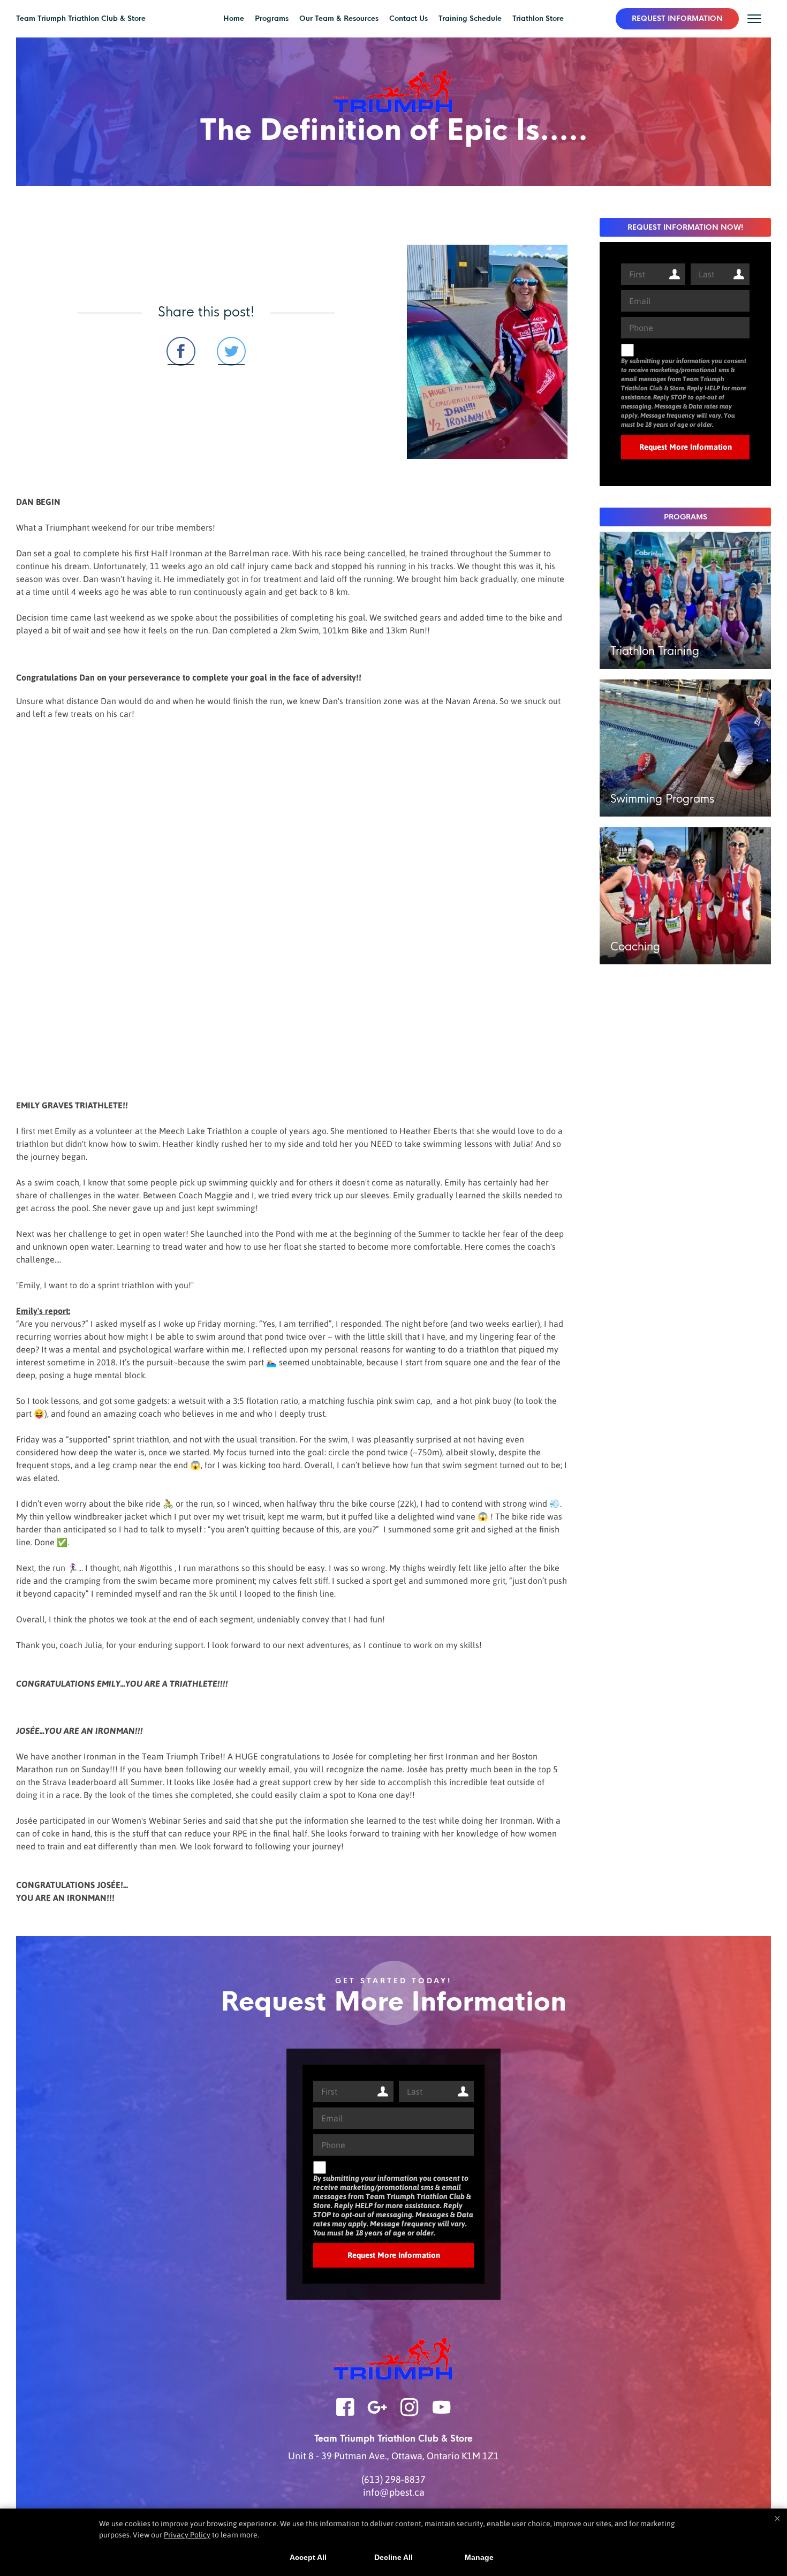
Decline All (393, 2557)
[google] (377, 2414)
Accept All (308, 2557)
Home (234, 18)
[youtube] (442, 2414)
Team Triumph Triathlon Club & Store (81, 18)
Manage (479, 2557)
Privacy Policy (187, 2535)
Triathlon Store (538, 18)
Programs (272, 18)
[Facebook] (345, 2414)
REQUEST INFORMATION (677, 18)
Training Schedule (470, 18)
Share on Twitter (231, 351)
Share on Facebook (181, 351)
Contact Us (408, 18)
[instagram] (410, 2414)
